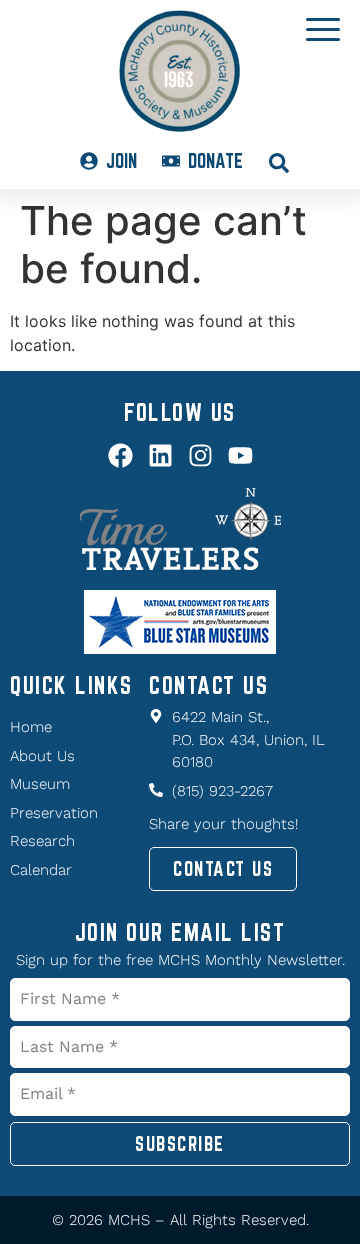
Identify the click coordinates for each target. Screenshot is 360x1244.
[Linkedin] (160, 455)
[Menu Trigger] (323, 28)
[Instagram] (200, 455)
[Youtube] (240, 455)
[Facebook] (120, 455)
